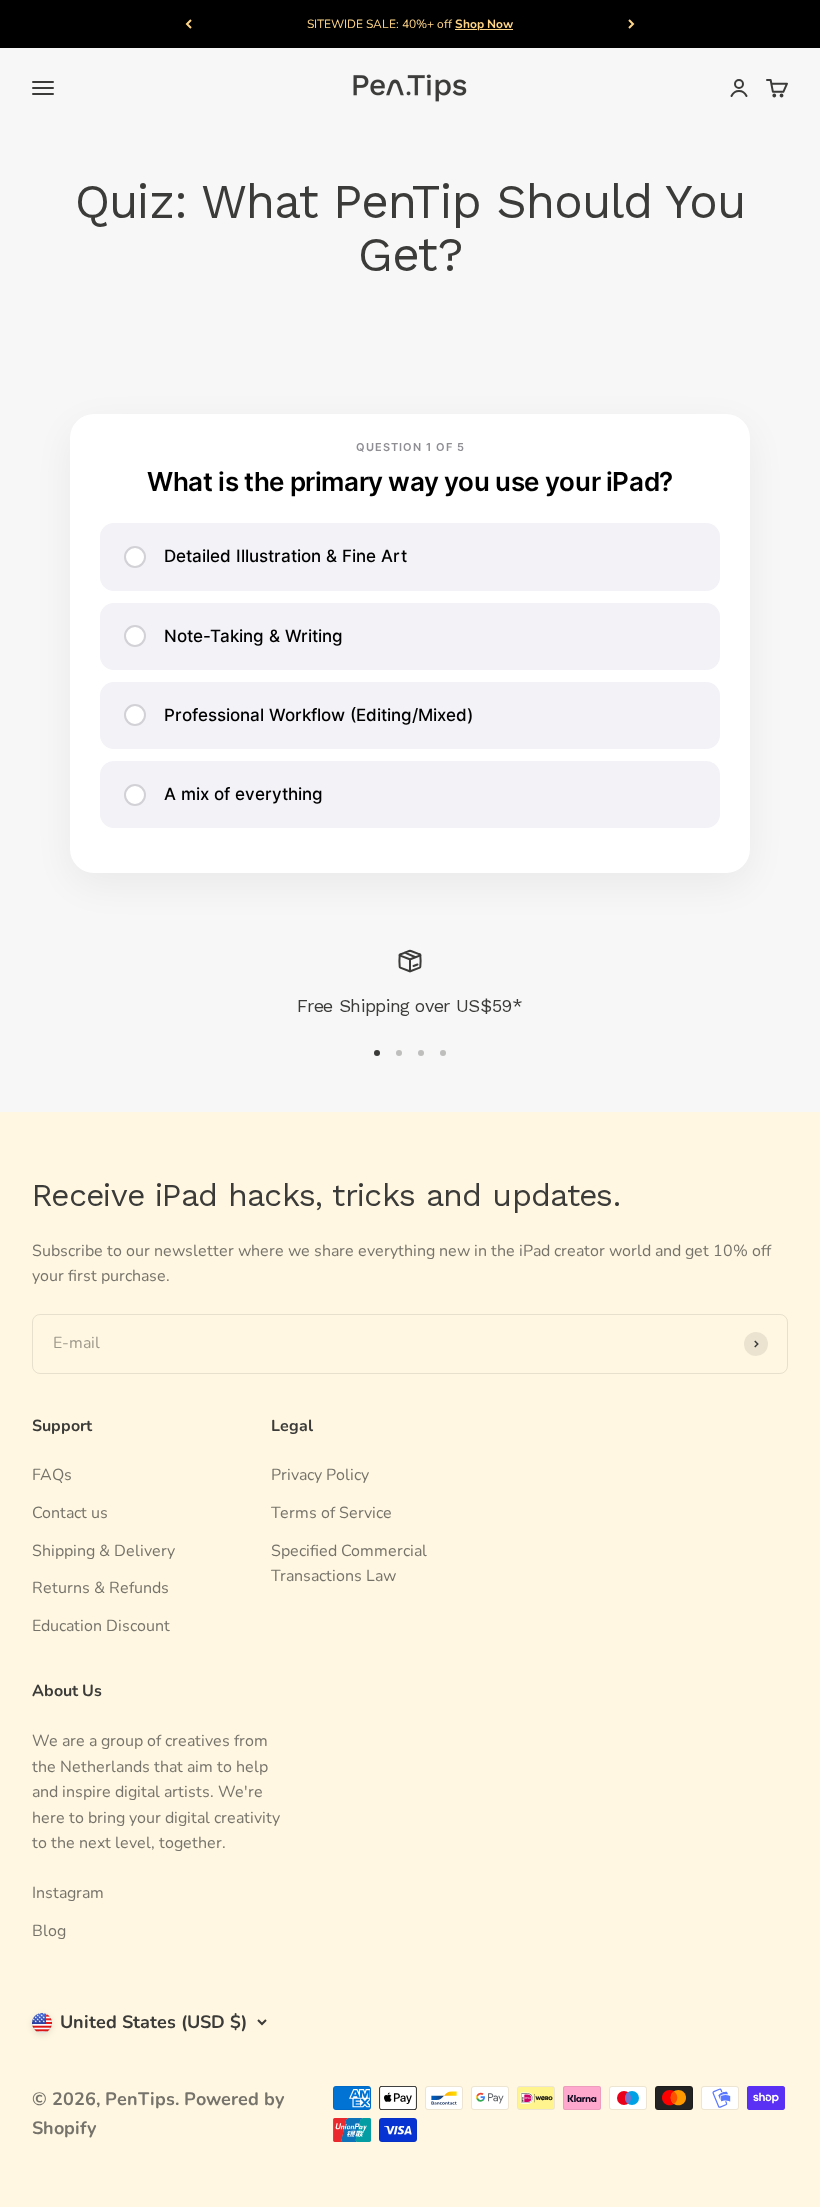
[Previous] (188, 24)
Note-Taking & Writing (253, 636)
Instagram (68, 1893)
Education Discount (101, 1626)
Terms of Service (331, 1513)
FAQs (52, 1475)
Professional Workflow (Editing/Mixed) (318, 715)
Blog (49, 1931)
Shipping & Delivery (103, 1551)
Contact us (70, 1513)
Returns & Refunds (100, 1588)
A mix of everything (243, 794)
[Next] (631, 24)
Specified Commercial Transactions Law (349, 1564)
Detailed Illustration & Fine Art (285, 556)
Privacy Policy (320, 1475)
